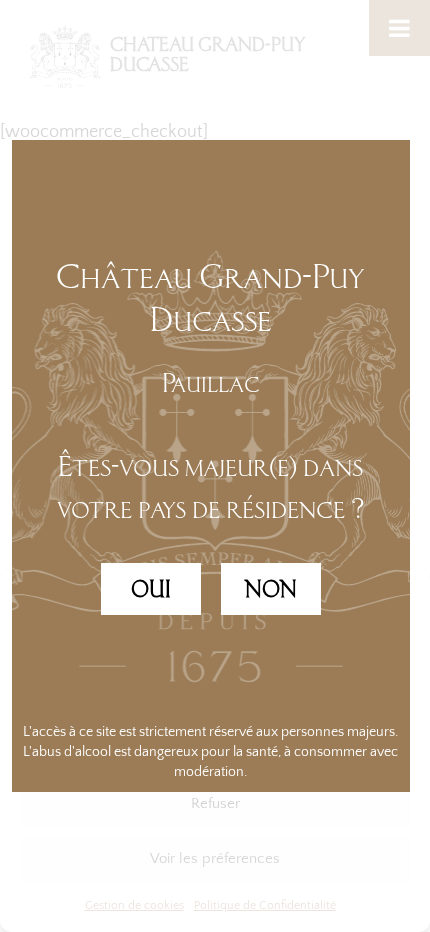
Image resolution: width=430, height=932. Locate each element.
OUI (151, 589)
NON (271, 589)
